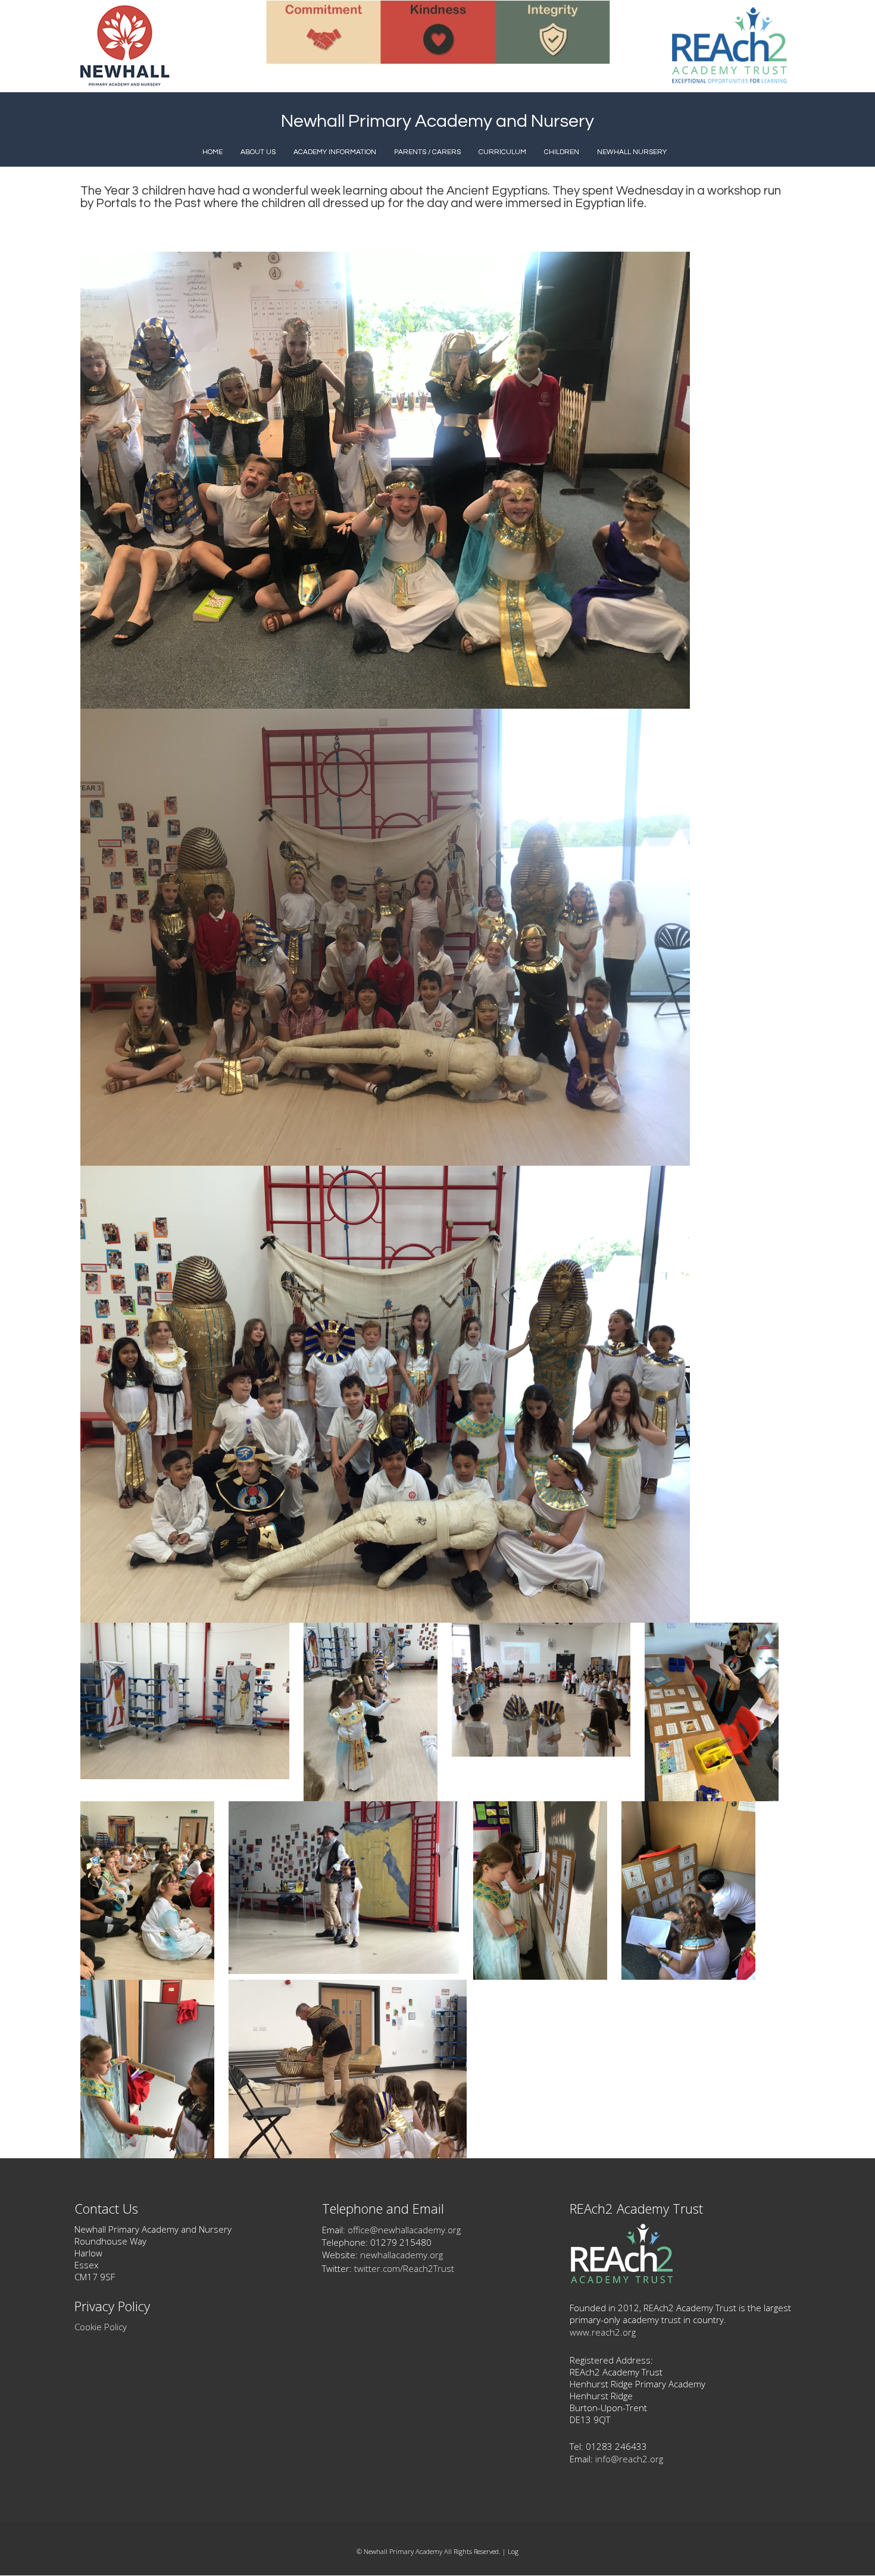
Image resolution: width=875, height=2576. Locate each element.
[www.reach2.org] (622, 2280)
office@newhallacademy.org (404, 2230)
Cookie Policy (101, 2327)
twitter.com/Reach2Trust (404, 2268)
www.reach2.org (603, 2332)
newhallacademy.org (401, 2255)
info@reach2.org (629, 2459)
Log (513, 2551)
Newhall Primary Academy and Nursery (437, 121)
